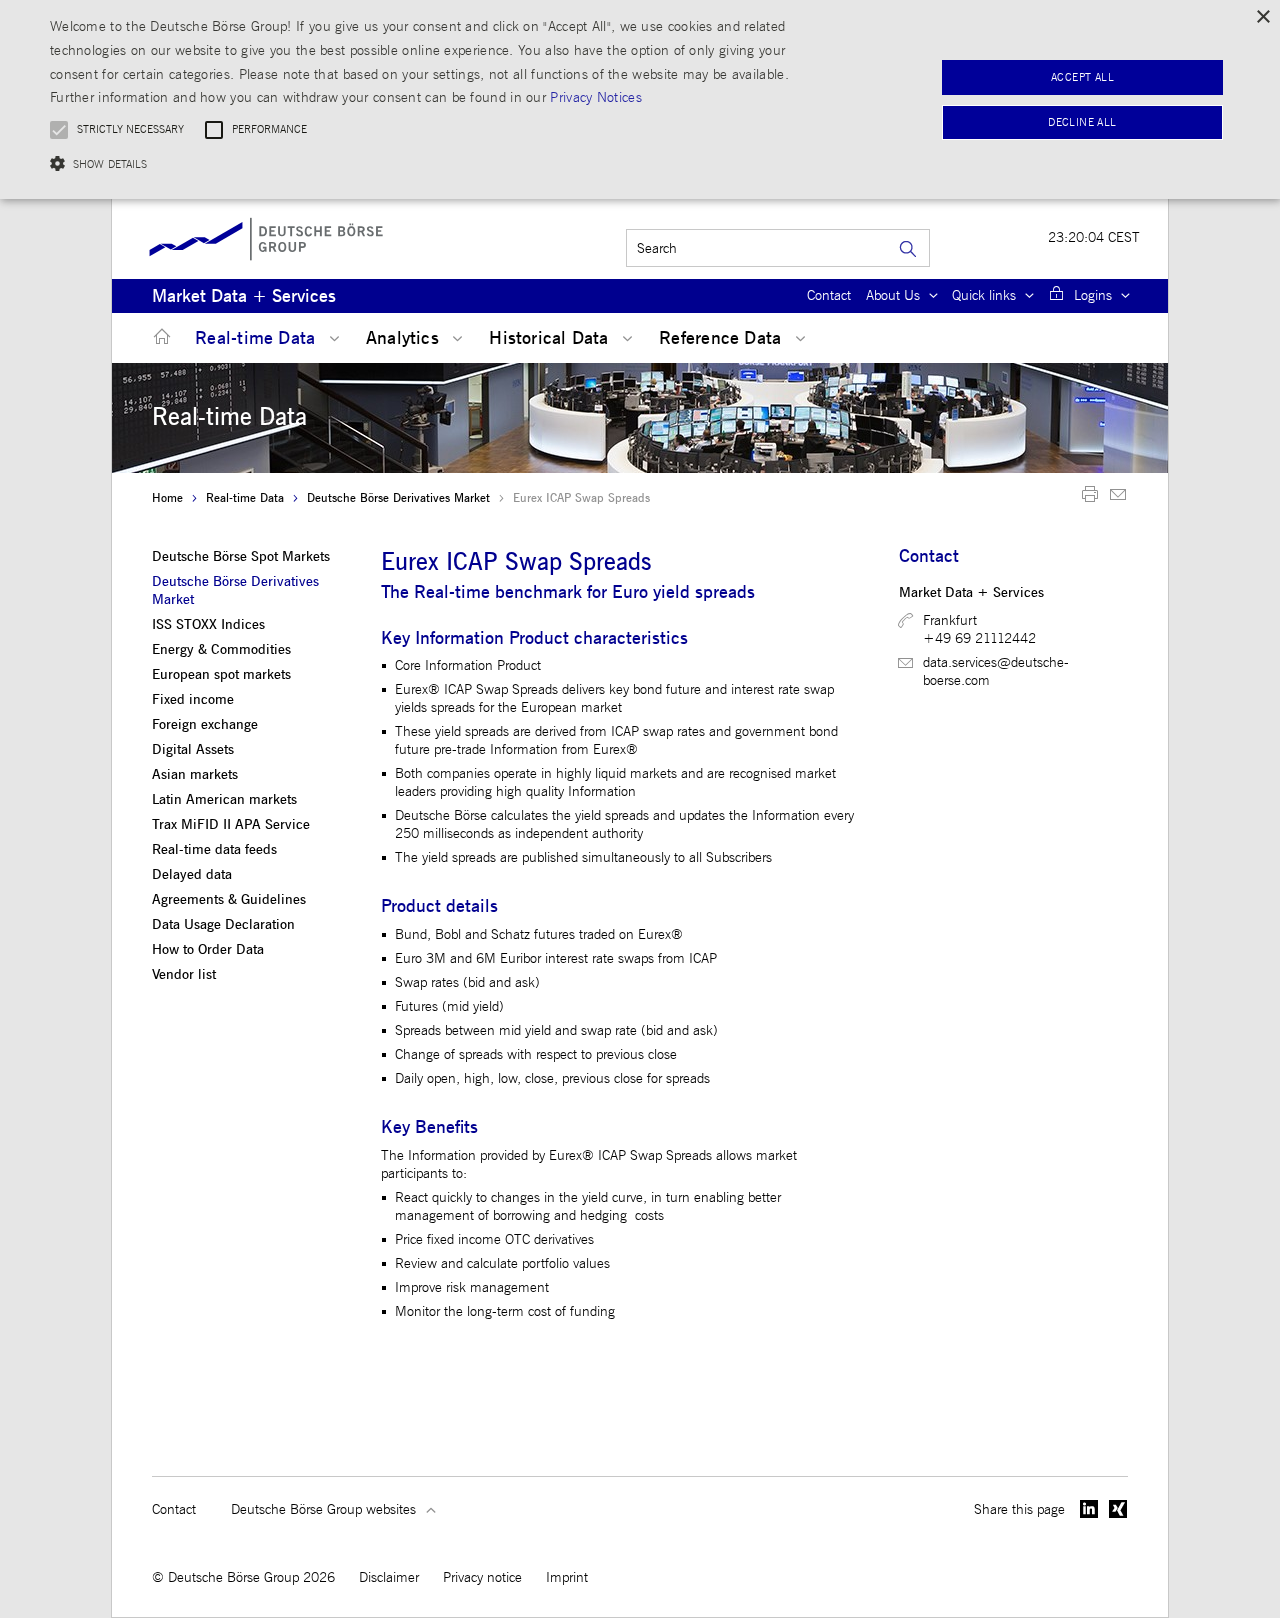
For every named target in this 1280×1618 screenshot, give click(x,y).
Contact (829, 295)
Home (167, 498)
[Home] (158, 337)
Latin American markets (224, 800)
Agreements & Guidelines (229, 900)
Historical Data (551, 338)
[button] (433, 163)
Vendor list (184, 975)
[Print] (1090, 498)
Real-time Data (257, 338)
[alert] (640, 99)
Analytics (405, 338)
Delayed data (192, 875)
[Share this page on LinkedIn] (1089, 1509)
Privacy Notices (596, 97)
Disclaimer (389, 1577)
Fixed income (193, 700)
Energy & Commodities (221, 650)
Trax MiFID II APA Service (231, 825)
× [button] (1262, 17)
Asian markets (195, 775)
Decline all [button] (1082, 122)
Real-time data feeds (214, 850)
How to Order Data (208, 950)
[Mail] (1118, 498)
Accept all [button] (1082, 77)
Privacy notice (482, 1577)
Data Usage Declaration (223, 925)
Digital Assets (193, 750)
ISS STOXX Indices (208, 625)
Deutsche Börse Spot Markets (241, 557)
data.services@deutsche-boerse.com (996, 671)
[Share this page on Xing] (1118, 1509)
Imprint (567, 1577)
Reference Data (722, 338)
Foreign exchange (205, 725)
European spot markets (221, 675)
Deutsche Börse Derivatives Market (398, 498)
